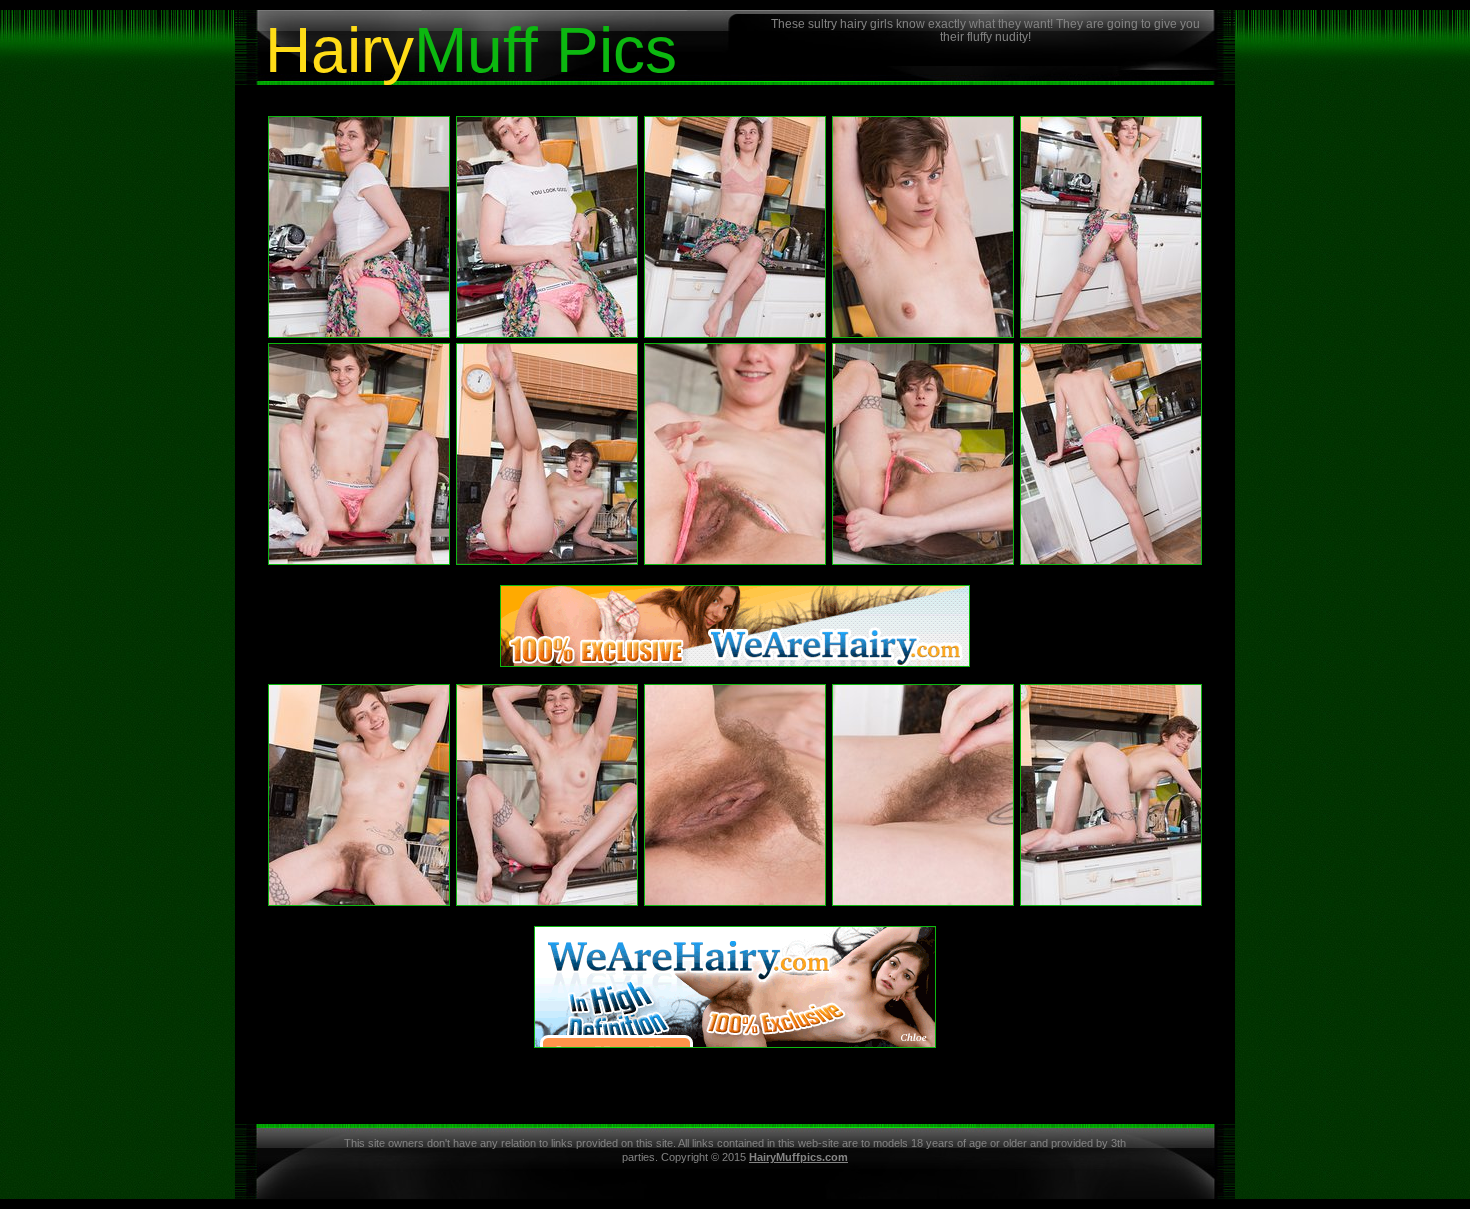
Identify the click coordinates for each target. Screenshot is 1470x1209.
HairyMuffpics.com (798, 1157)
